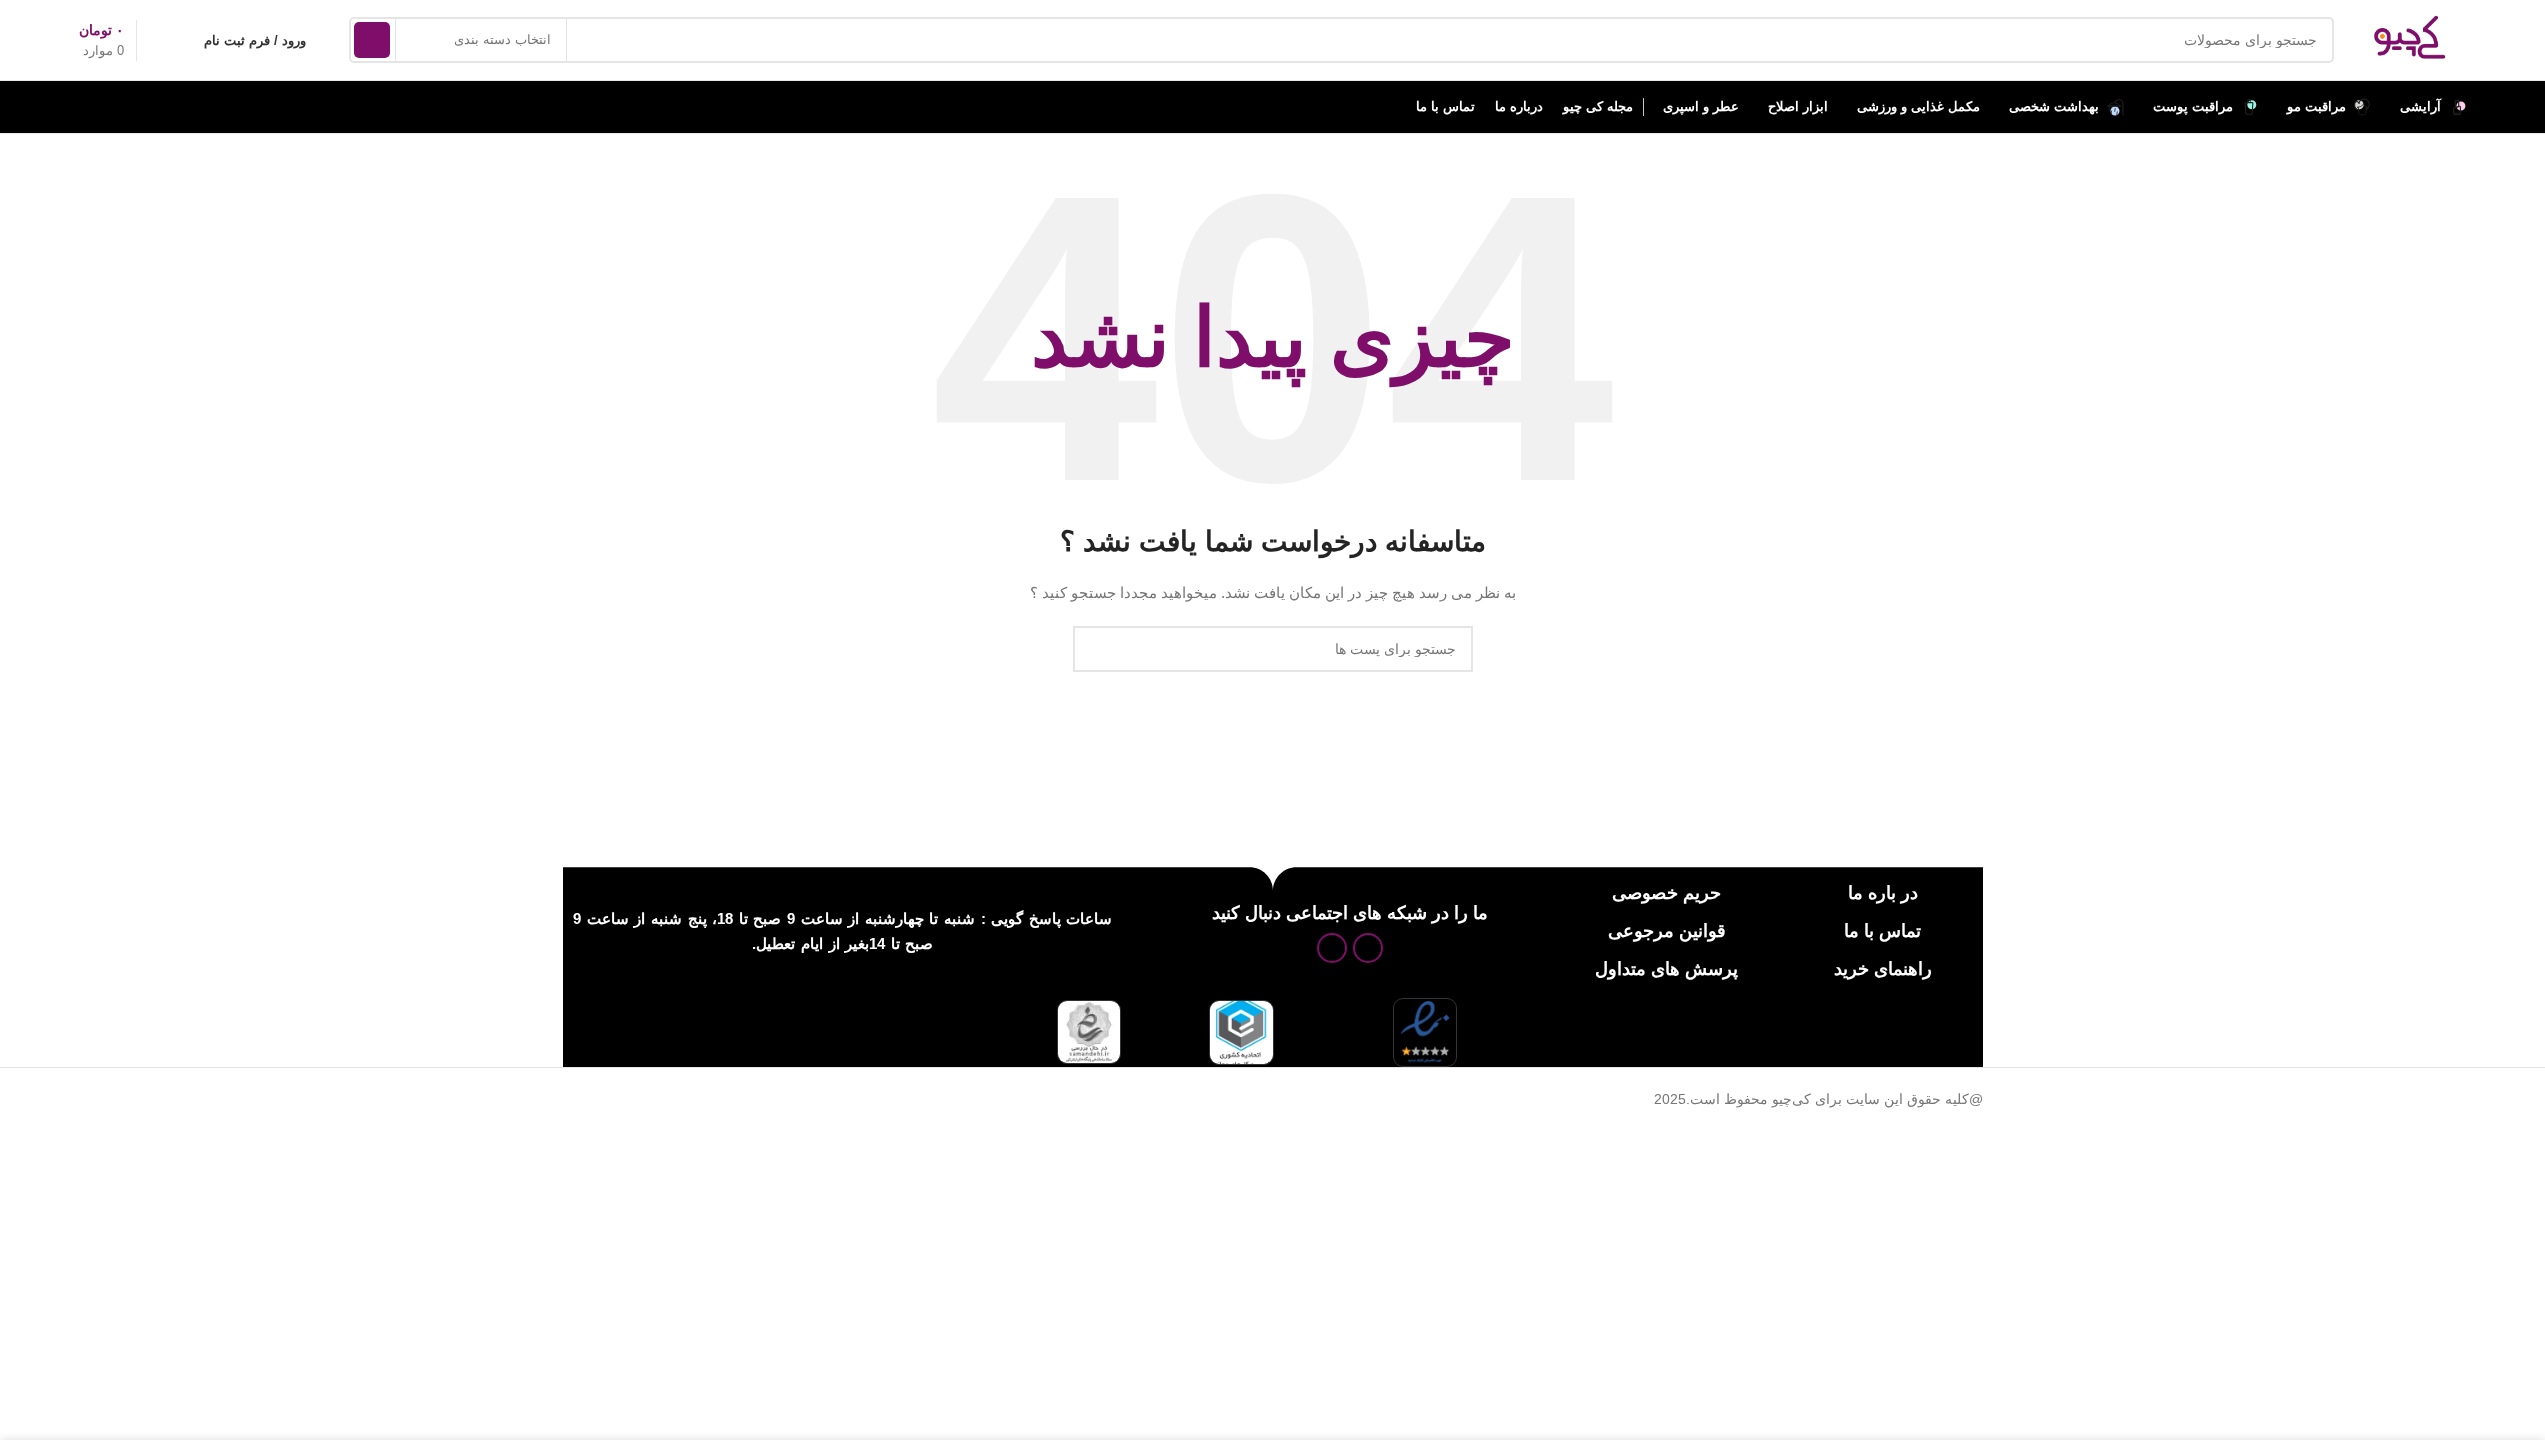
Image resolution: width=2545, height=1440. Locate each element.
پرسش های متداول (1666, 969)
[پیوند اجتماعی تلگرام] (1332, 948)
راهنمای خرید (1883, 969)
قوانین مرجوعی (1667, 931)
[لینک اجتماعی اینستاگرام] (1368, 948)
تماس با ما (1882, 931)
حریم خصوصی (1666, 893)
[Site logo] (2410, 39)
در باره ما (1883, 893)
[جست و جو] (372, 40)
